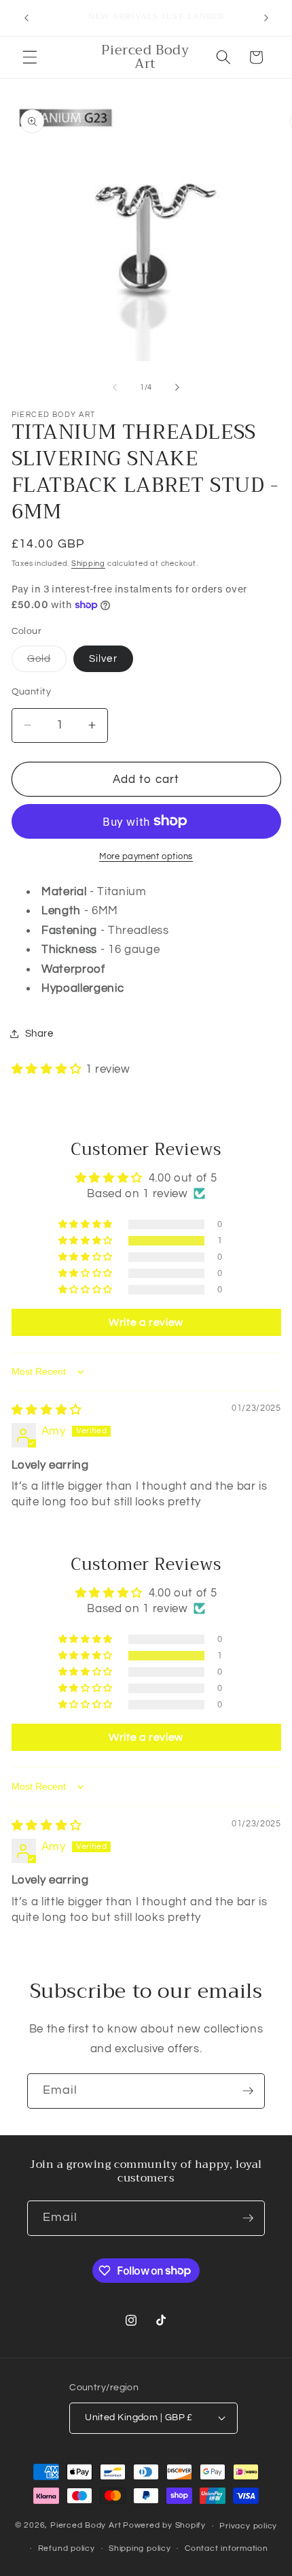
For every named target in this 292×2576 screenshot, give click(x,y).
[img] (47, 1410)
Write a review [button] (146, 1322)
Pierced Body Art (86, 2526)
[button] (30, 57)
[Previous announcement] (26, 18)
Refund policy (67, 2548)
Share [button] (39, 1033)
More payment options (146, 856)
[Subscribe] (248, 2091)
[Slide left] (115, 388)
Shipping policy (140, 2548)
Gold (47, 662)
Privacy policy (248, 2526)
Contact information (226, 2548)
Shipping (88, 564)
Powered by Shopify (164, 2526)
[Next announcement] (266, 18)
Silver (103, 658)
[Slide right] (177, 388)
